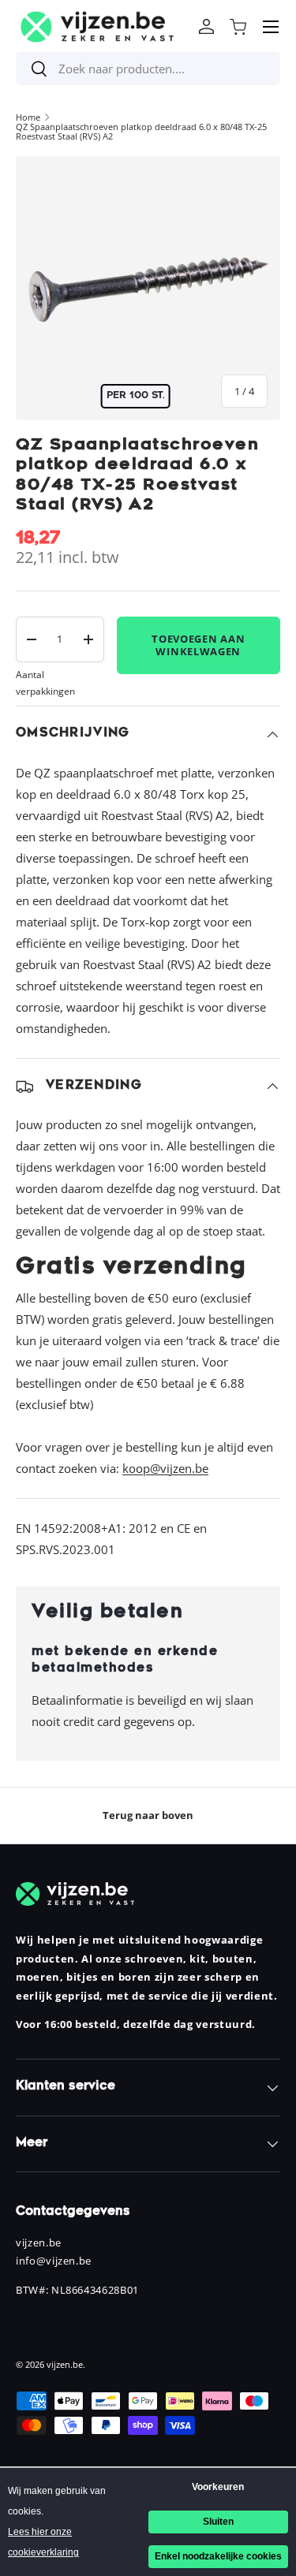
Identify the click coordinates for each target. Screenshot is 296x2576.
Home (28, 117)
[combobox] (148, 69)
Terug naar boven (148, 1815)
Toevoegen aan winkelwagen (198, 645)
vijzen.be (65, 2364)
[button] (238, 27)
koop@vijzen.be (165, 1468)
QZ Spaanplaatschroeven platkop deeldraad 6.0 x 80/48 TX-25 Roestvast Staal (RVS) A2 (141, 131)
